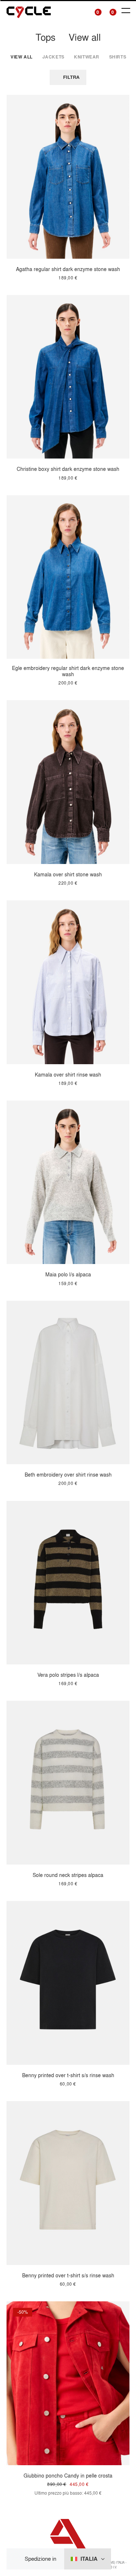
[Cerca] (80, 11)
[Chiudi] (18, 2559)
